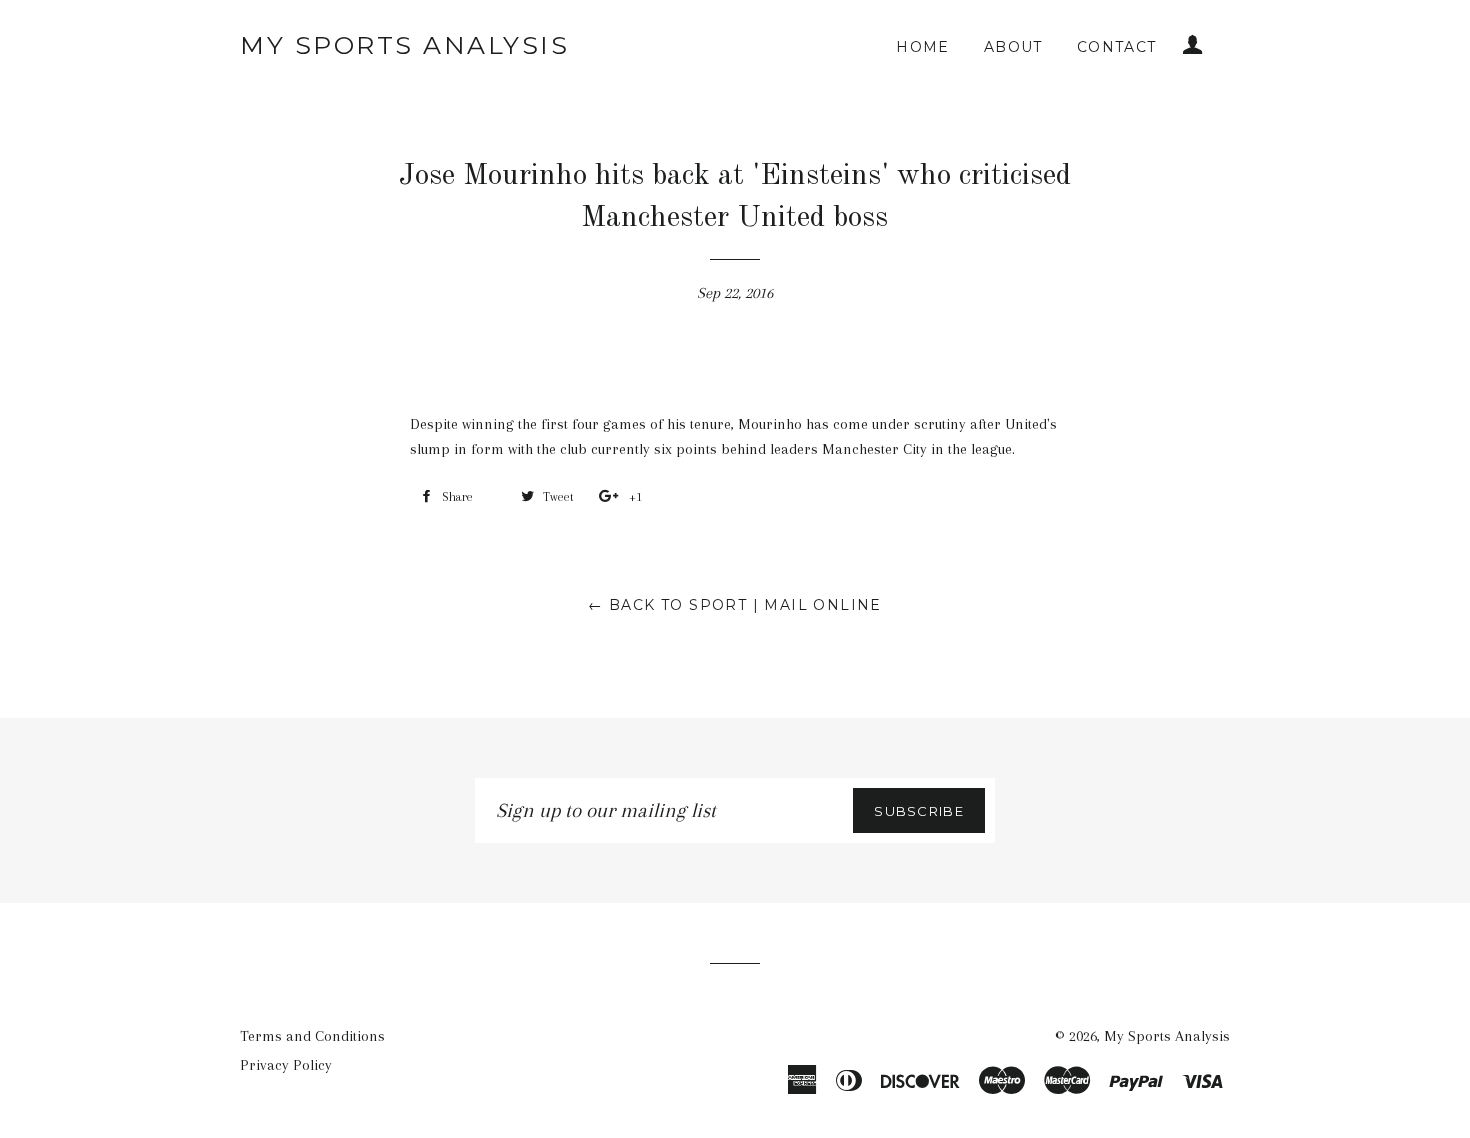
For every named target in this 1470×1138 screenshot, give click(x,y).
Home (923, 47)
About (1013, 47)
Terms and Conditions (312, 1036)
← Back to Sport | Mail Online (735, 605)
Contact (1117, 47)
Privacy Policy (286, 1065)
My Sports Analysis (404, 45)
